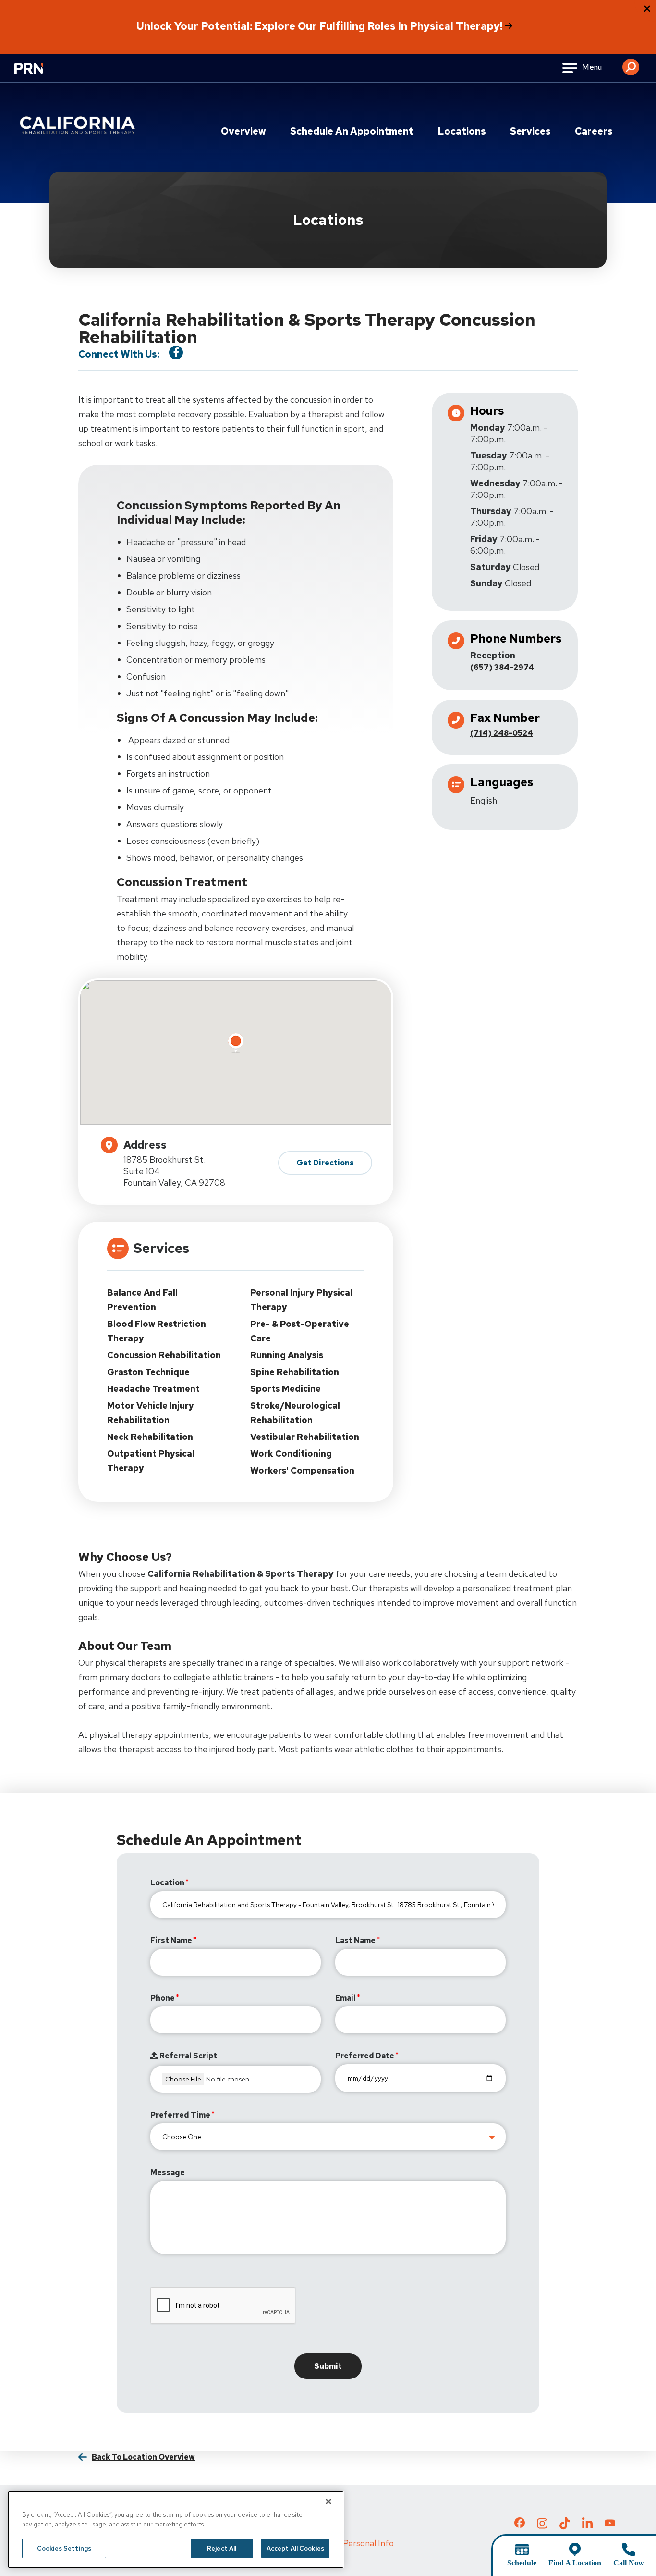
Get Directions (325, 1163)
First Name (171, 1940)
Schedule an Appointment (352, 131)
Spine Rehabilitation (295, 1372)
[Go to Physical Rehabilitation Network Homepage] (41, 74)
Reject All (222, 2548)
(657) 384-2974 (502, 667)
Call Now (629, 2563)
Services (530, 131)
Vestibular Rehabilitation (305, 1437)
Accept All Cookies (295, 2548)
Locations (462, 131)
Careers (594, 131)
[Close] (328, 2502)
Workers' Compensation (302, 1470)
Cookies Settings (64, 2548)
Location (167, 1883)
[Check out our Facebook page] (520, 2525)
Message (168, 2173)
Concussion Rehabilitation (164, 1355)
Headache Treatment (153, 1389)
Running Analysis (287, 1355)
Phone (163, 1998)
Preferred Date (365, 2056)
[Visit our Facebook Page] (176, 353)
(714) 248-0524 (502, 733)
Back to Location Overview (143, 2457)
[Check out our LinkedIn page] (587, 2526)
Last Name (355, 1940)
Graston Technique (148, 1372)
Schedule (522, 2563)
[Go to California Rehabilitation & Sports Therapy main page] (79, 125)
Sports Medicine (285, 1389)
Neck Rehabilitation (150, 1437)
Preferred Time (180, 2115)
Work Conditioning (291, 1454)
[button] (631, 63)
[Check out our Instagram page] (542, 2526)
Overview (243, 131)
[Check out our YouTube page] (610, 2524)
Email (346, 1998)
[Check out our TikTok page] (565, 2526)
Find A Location (575, 2563)
